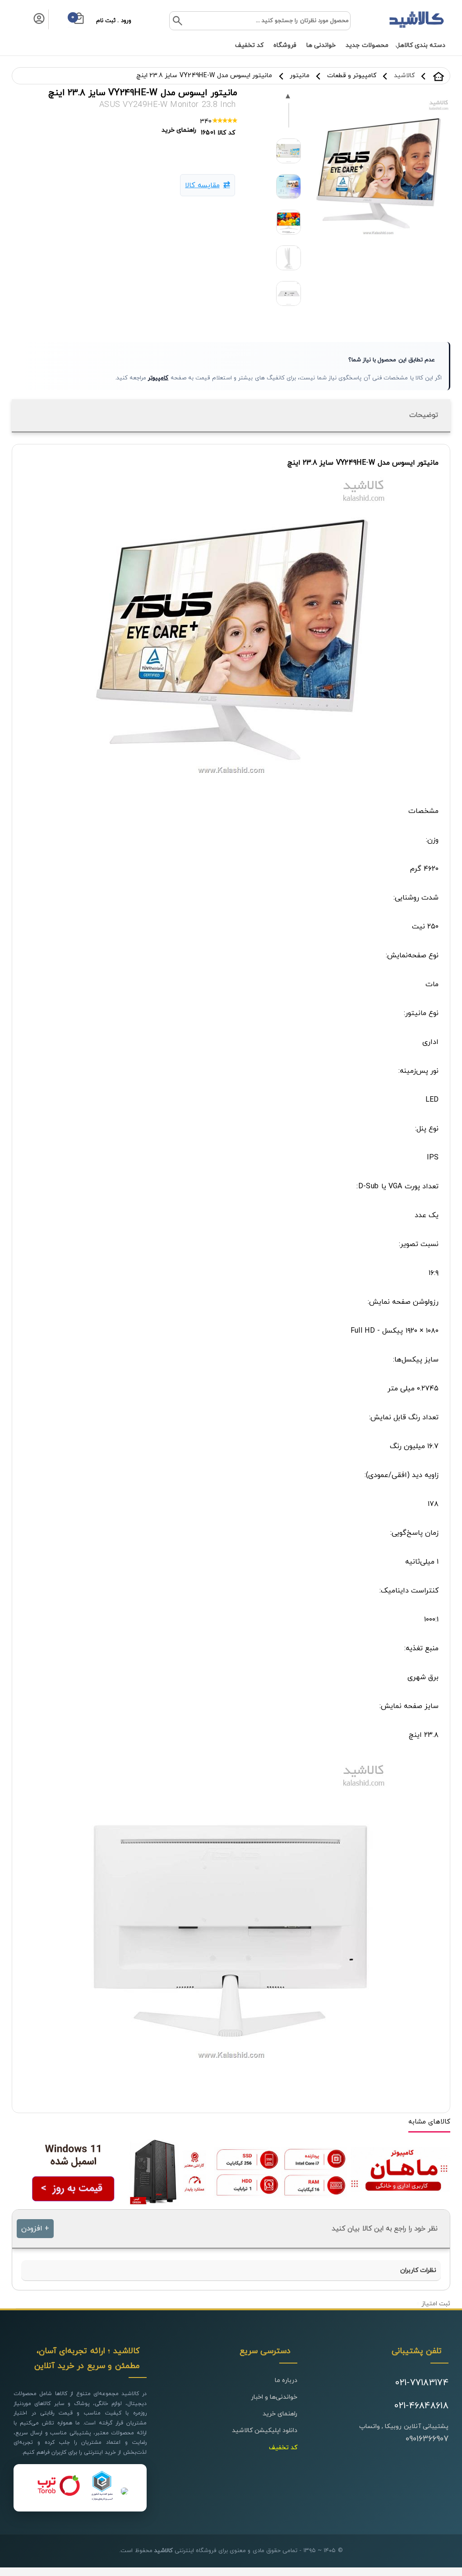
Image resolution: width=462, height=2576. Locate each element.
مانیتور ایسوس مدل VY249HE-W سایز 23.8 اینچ (204, 76)
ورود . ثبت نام (114, 21)
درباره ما (286, 2380)
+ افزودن (35, 2229)
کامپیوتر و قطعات (352, 76)
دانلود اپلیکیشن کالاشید (265, 2431)
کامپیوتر (158, 378)
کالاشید (439, 76)
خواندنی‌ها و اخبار (274, 2397)
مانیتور (300, 76)
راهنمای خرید (280, 2414)
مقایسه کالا (202, 185)
